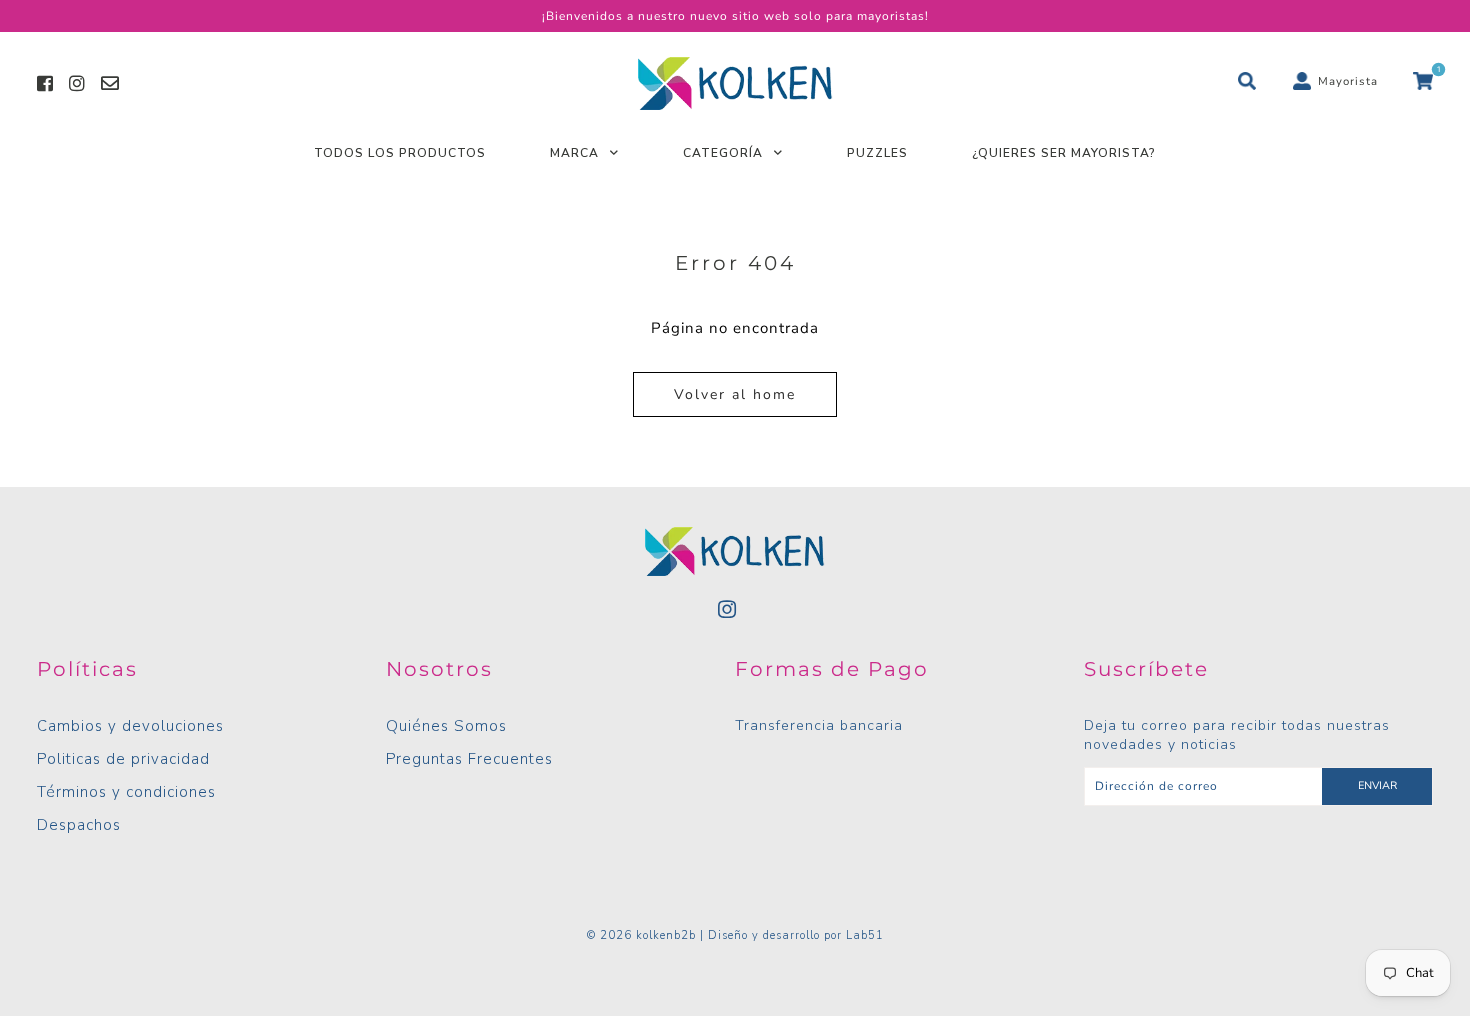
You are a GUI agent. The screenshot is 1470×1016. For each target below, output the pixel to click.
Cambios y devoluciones (130, 726)
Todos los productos (400, 153)
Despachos (79, 825)
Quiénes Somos (446, 726)
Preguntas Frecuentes (469, 759)
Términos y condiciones (126, 792)
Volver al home (735, 394)
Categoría (723, 153)
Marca (574, 153)
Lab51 (865, 935)
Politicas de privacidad (123, 759)
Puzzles (877, 153)
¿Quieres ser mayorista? (1064, 153)
